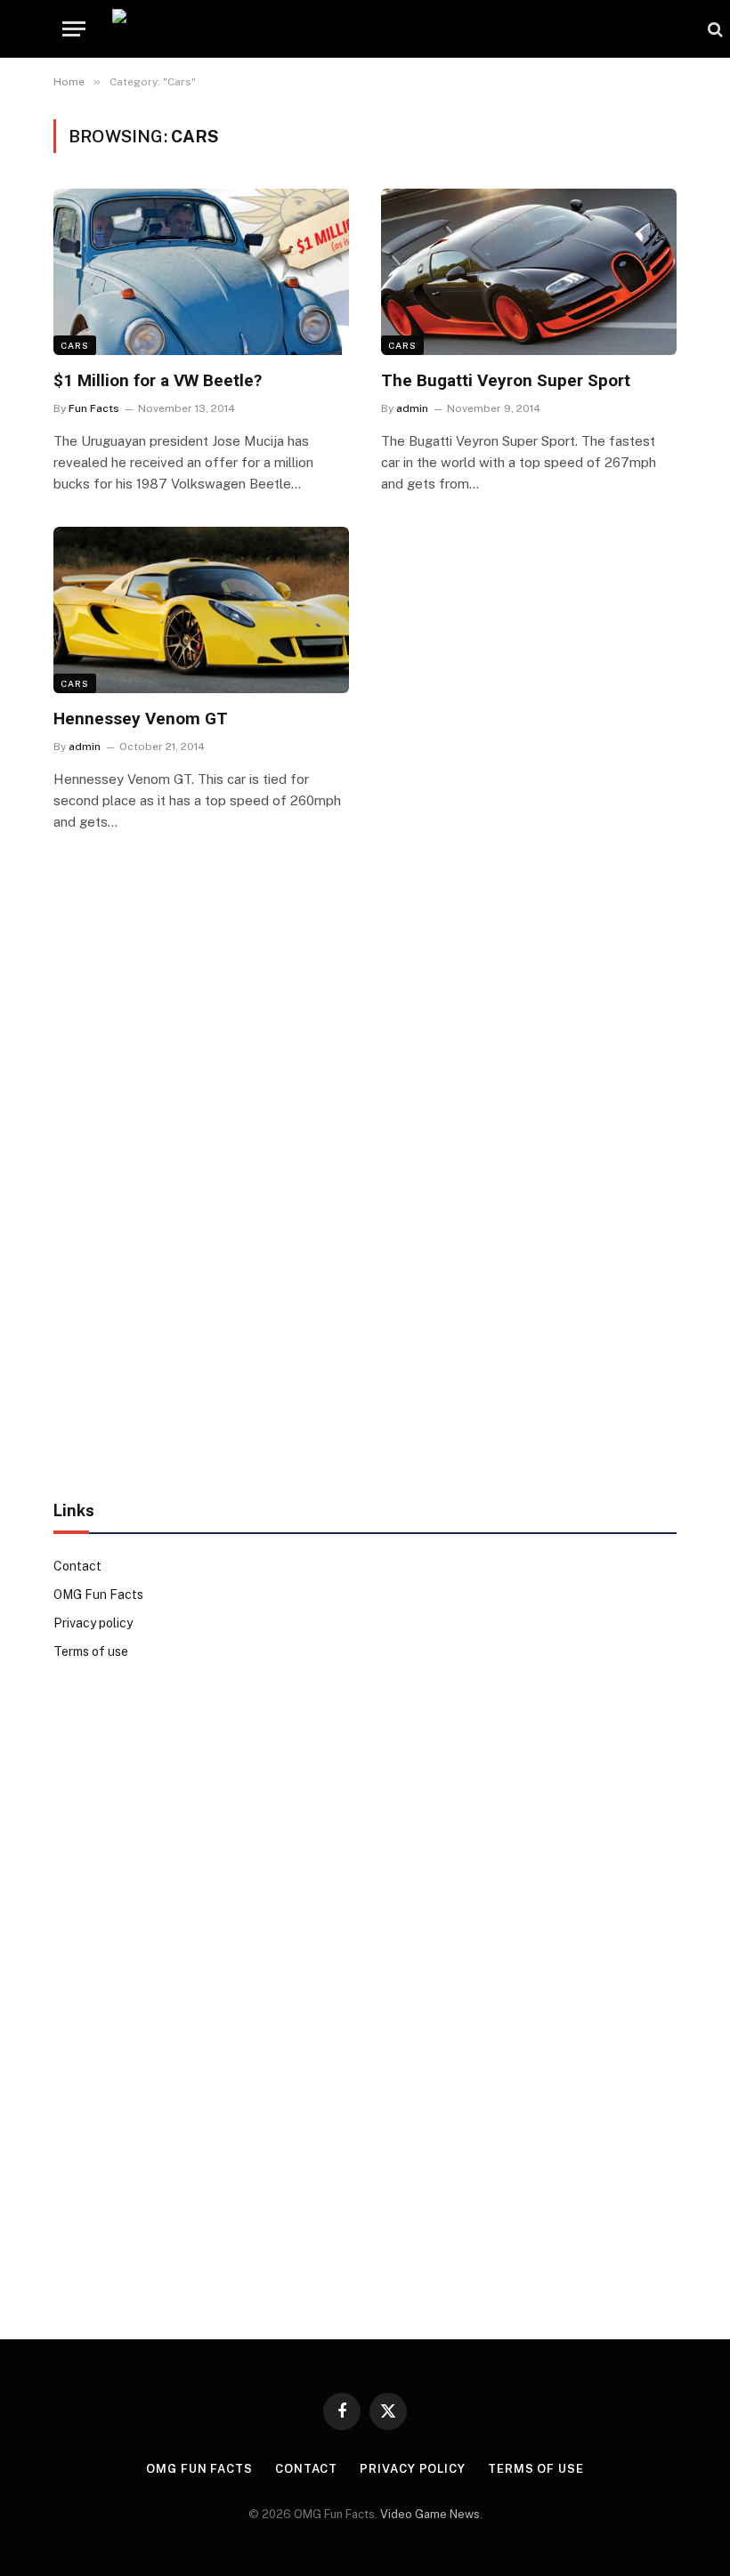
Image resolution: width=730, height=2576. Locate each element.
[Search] (714, 29)
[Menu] (74, 29)
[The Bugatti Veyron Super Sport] (529, 272)
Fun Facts (94, 408)
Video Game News (430, 2514)
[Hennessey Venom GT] (201, 610)
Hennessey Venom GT (141, 719)
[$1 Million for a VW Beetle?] (201, 272)
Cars (75, 345)
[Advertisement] (365, 1189)
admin (412, 408)
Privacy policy (93, 1623)
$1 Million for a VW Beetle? (158, 380)
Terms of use (91, 1651)
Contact (77, 1566)
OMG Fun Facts (98, 1595)
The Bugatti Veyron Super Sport (506, 380)
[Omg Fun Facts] (401, 29)
